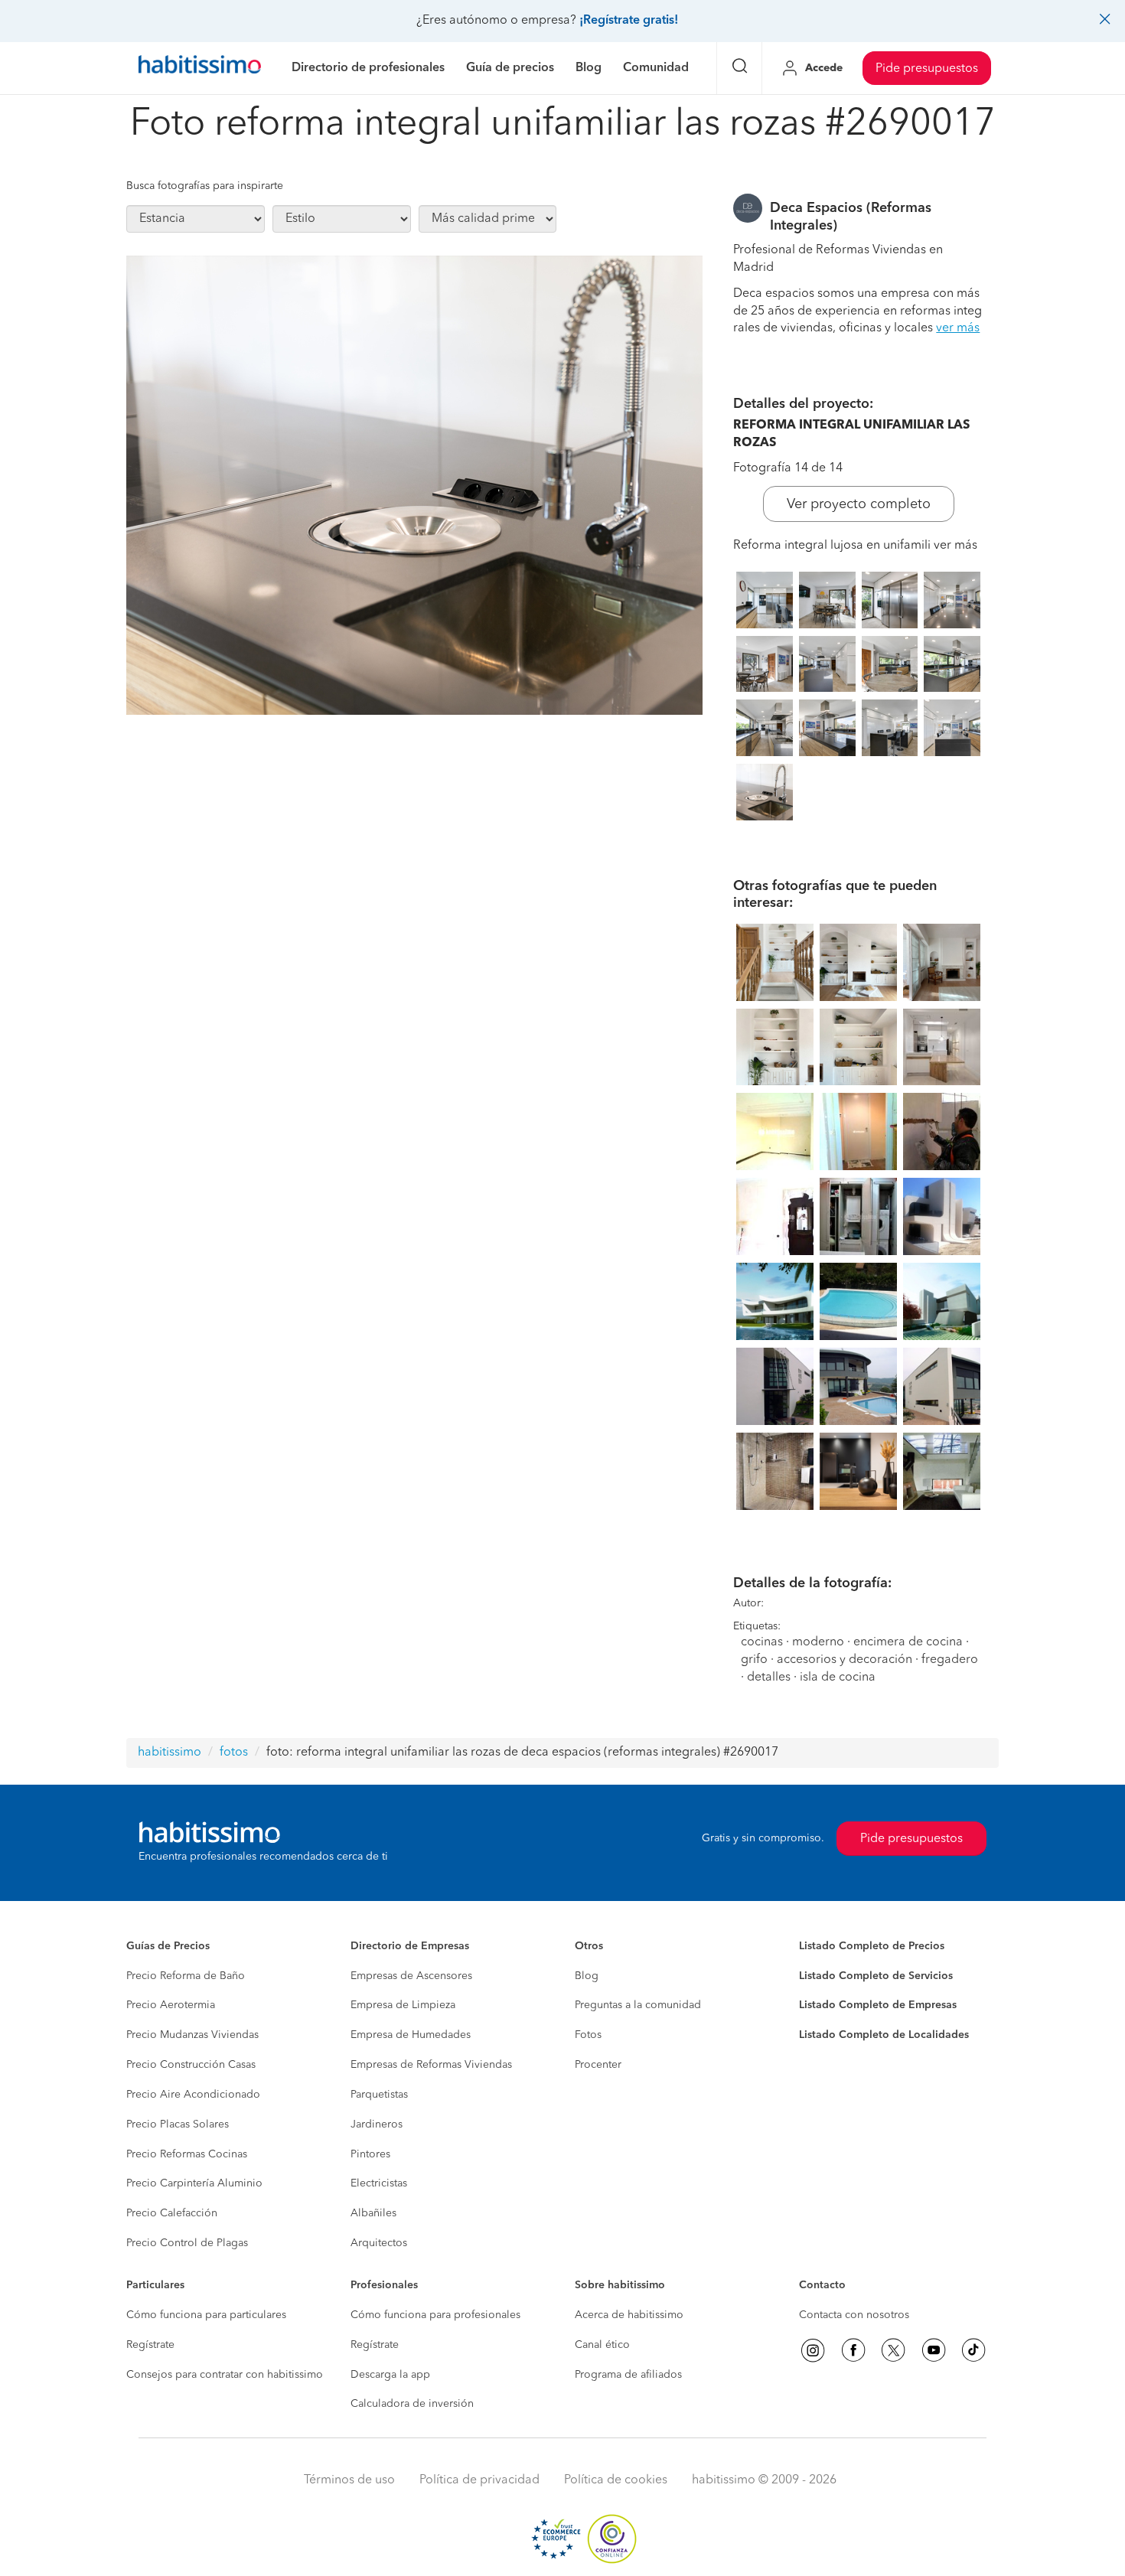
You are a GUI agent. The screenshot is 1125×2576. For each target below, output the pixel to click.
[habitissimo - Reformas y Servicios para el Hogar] (200, 68)
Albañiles (373, 2213)
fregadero (950, 1660)
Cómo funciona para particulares (206, 2315)
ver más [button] (958, 328)
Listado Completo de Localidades (884, 2035)
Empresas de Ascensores (411, 1976)
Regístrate (150, 2345)
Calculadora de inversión (412, 2404)
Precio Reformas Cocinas (187, 2154)
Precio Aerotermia (171, 2005)
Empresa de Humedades (411, 2035)
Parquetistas (379, 2095)
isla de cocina (838, 1678)
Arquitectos (379, 2243)
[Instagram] (813, 2350)
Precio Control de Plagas (187, 2243)
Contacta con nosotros (854, 2315)
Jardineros (377, 2124)
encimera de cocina (908, 1642)
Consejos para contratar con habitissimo (225, 2375)
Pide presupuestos (927, 69)
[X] (893, 2350)
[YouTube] (934, 2350)
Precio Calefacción (172, 2213)
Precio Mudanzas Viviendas (192, 2035)
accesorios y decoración (845, 1660)
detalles (769, 1678)
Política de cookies (616, 2480)
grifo (754, 1660)
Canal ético (602, 2345)
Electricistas (379, 2183)
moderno (818, 1642)
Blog (587, 1976)
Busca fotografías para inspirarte (205, 186)
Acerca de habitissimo (629, 2315)
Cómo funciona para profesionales (435, 2315)
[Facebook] (853, 2350)
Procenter (598, 2065)
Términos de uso (349, 2480)
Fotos (588, 2035)
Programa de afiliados (628, 2375)
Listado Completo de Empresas (878, 2005)
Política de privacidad (479, 2480)
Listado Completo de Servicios (876, 1976)
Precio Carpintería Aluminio (194, 2183)
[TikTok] (973, 2350)
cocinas (762, 1642)
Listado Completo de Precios (872, 1946)
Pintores (370, 2154)
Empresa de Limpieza (403, 2005)
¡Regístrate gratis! (629, 21)
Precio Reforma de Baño (186, 1976)
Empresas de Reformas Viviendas (431, 2065)
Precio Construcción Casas (191, 2065)
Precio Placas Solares (178, 2124)
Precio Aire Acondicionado (193, 2095)
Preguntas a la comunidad (638, 2005)
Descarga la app (390, 2375)
